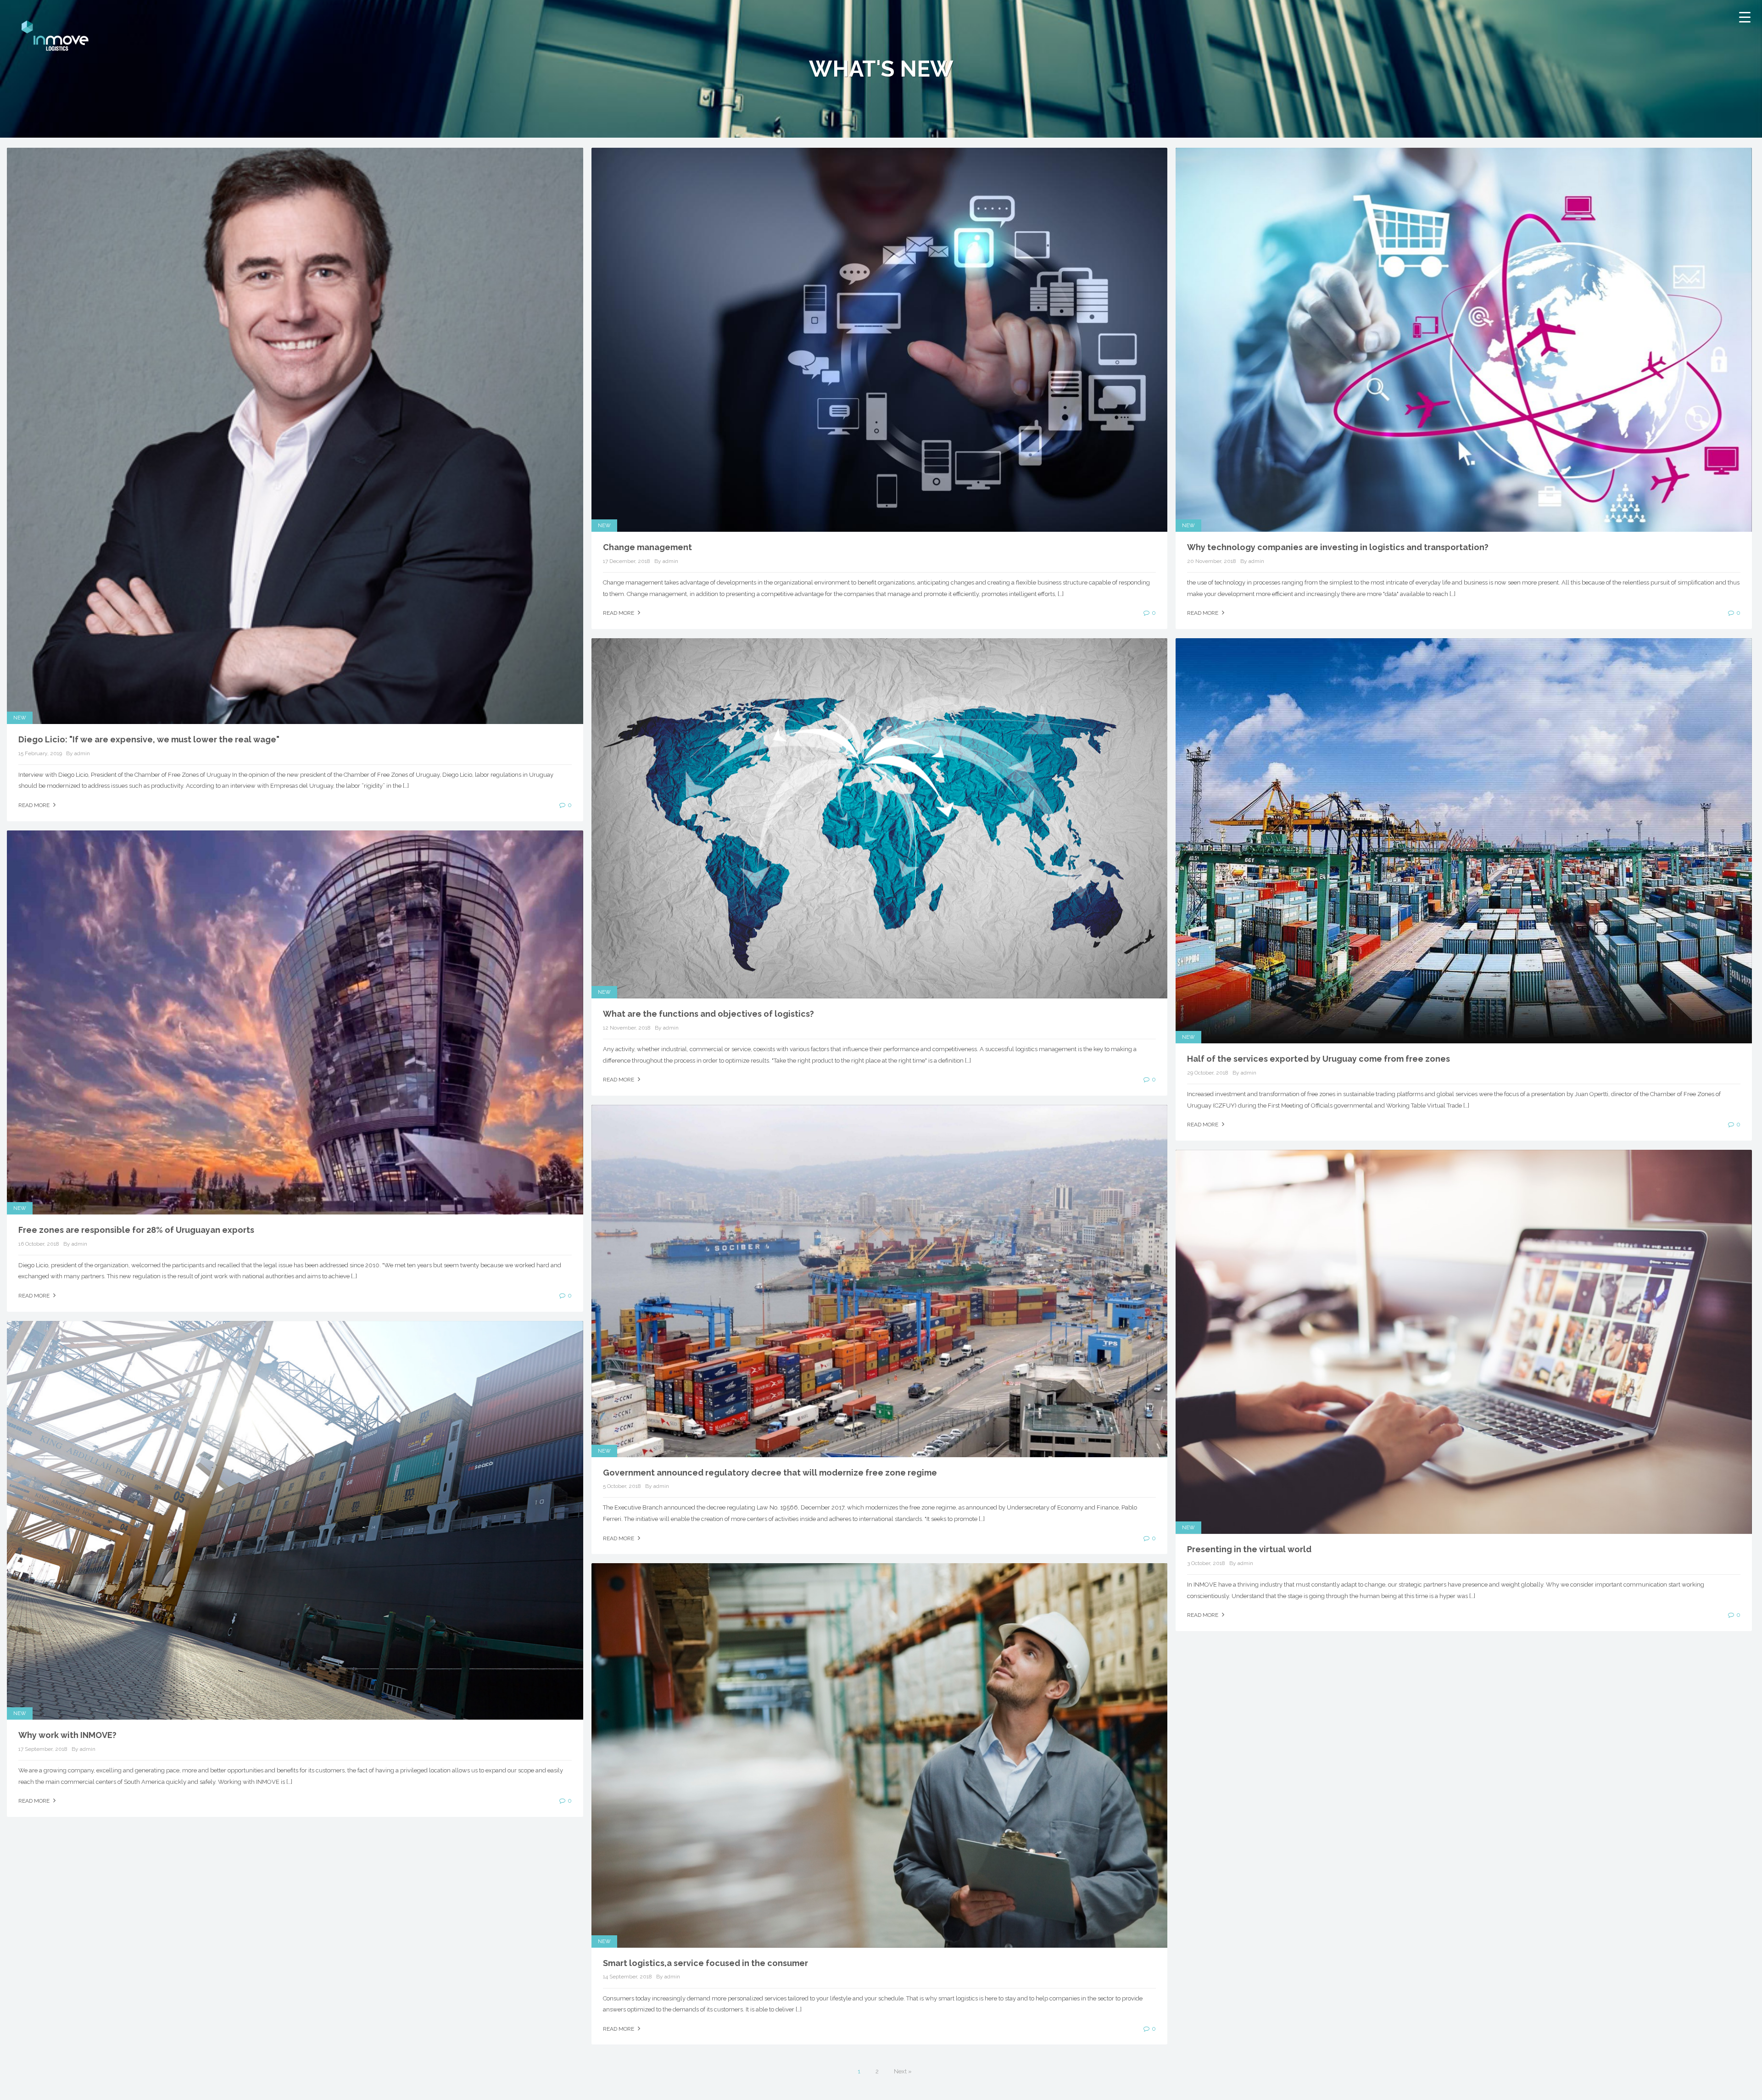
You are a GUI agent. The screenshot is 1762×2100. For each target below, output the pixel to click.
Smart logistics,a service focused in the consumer (705, 1963)
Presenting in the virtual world (1249, 1549)
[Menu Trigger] (1745, 17)
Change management (647, 547)
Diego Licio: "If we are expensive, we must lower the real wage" (149, 739)
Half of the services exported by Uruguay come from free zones (1319, 1059)
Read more (35, 805)
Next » (903, 2071)
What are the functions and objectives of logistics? (708, 1014)
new (20, 718)
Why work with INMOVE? (67, 1735)
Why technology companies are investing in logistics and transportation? (1338, 547)
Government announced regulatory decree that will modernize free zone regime (770, 1473)
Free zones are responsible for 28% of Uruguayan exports (136, 1230)
